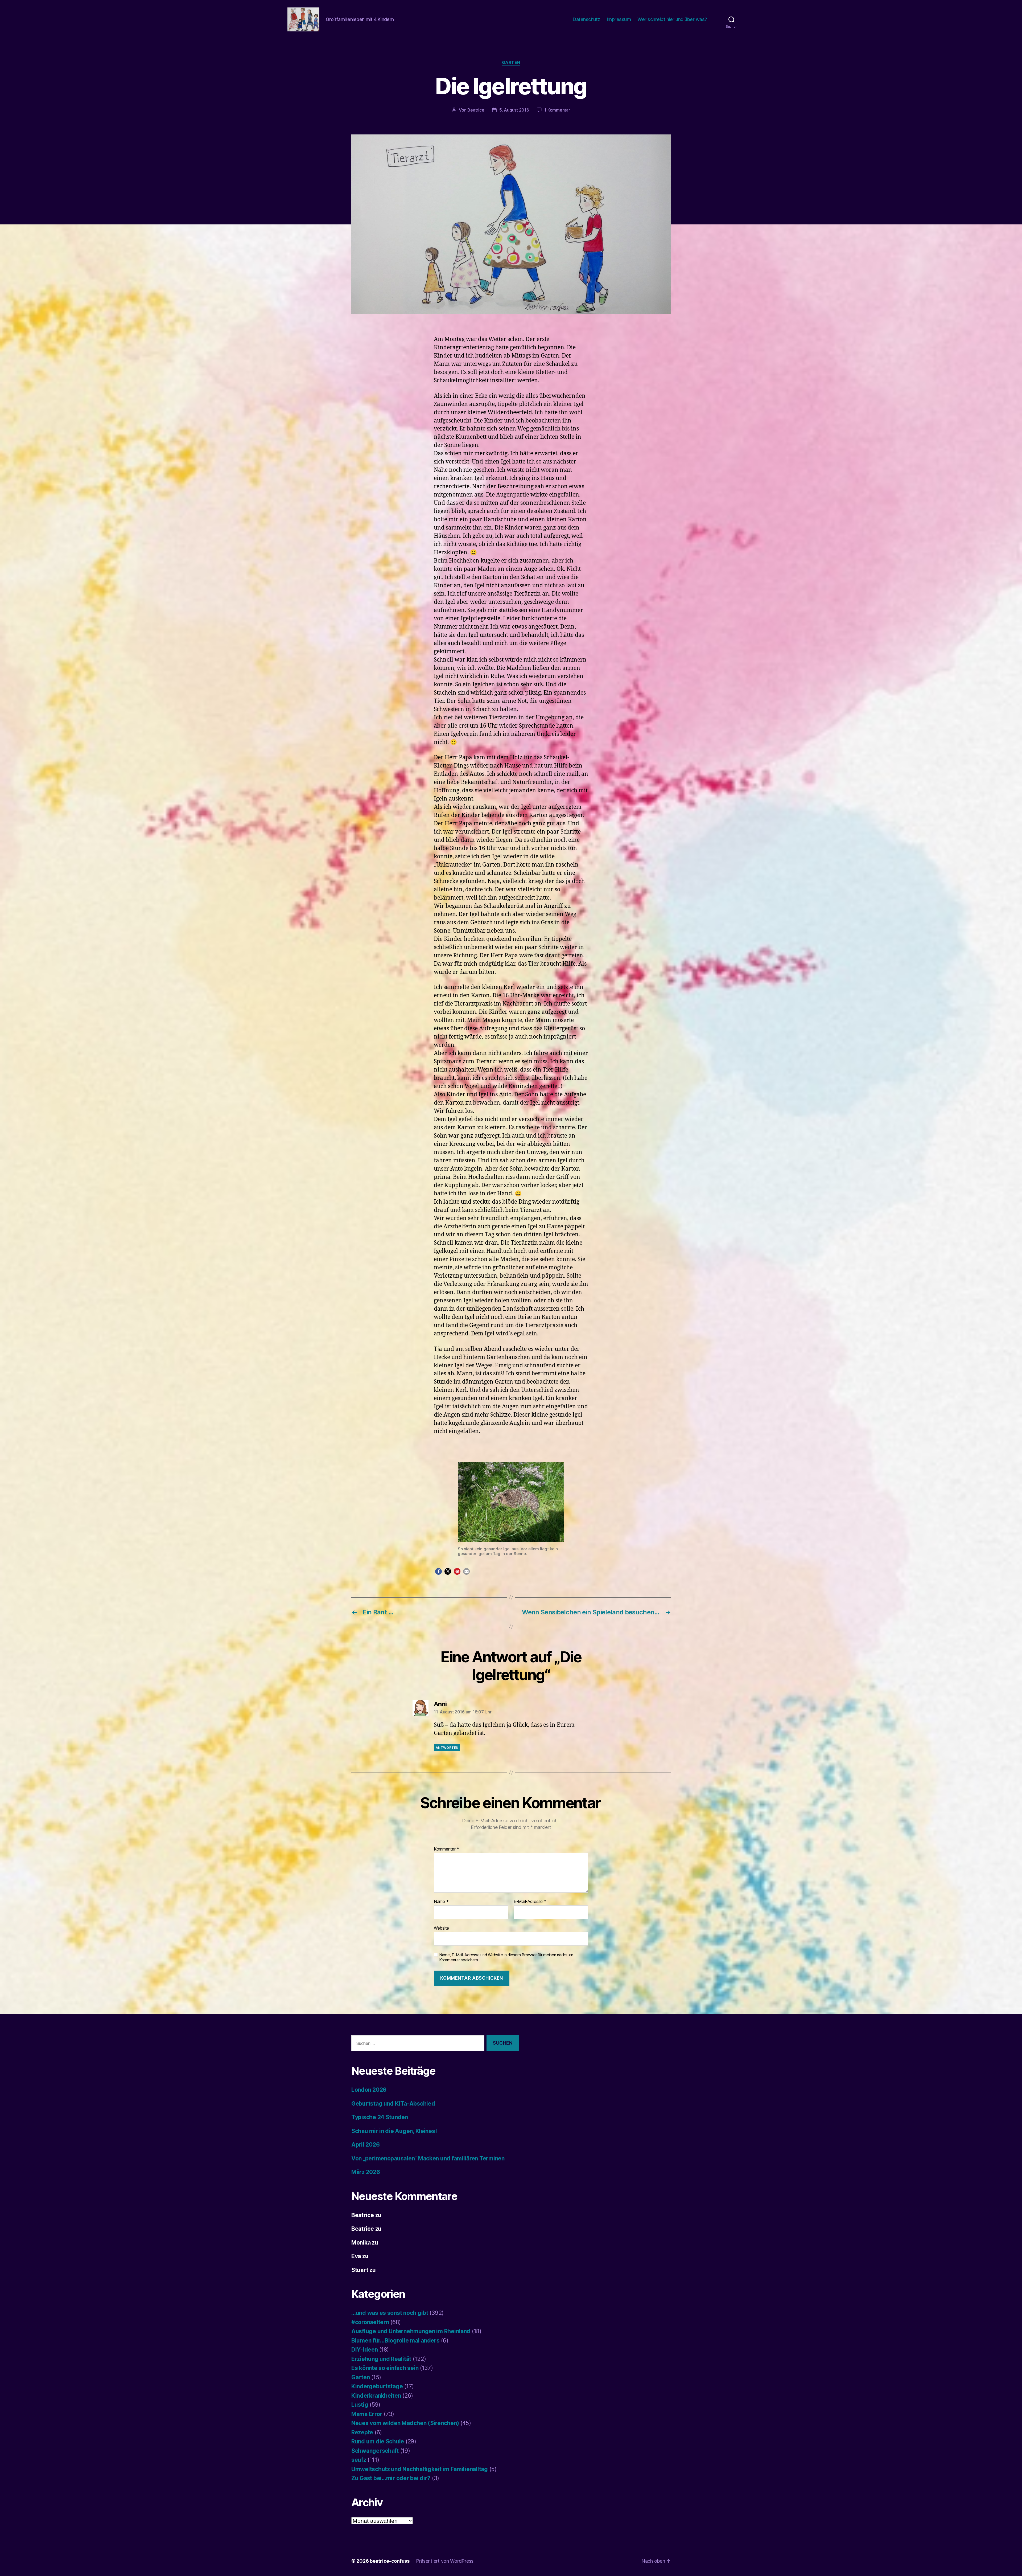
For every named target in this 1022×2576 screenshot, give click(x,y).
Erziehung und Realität (381, 2359)
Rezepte (362, 2432)
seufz (359, 2460)
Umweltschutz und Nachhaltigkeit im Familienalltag (420, 2469)
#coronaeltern (370, 2322)
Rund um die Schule (378, 2441)
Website (441, 1928)
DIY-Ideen (365, 2350)
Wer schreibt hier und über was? (672, 19)
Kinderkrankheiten (376, 2396)
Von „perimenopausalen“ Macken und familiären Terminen (428, 2158)
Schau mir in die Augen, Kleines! (394, 2131)
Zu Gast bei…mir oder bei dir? (391, 2478)
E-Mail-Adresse (530, 1902)
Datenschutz (586, 19)
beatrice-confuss (390, 2561)
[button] (438, 1571)
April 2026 (365, 2145)
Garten (511, 63)
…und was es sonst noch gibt (390, 2313)
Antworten (447, 1748)
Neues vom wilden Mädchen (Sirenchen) (405, 2423)
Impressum (619, 19)
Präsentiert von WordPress (445, 2561)
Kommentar (446, 1849)
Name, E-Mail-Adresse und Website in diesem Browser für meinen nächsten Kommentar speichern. (506, 1957)
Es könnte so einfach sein (385, 2368)
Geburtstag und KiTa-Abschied (393, 2104)
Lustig (360, 2405)
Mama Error (367, 2414)
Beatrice (476, 110)
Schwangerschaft (375, 2451)
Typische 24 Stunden (380, 2117)
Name (441, 1902)
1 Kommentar (557, 110)
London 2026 (369, 2090)
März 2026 (366, 2172)
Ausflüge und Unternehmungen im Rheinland (411, 2331)
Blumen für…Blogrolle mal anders (395, 2341)
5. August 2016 (514, 110)
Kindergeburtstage (377, 2386)
